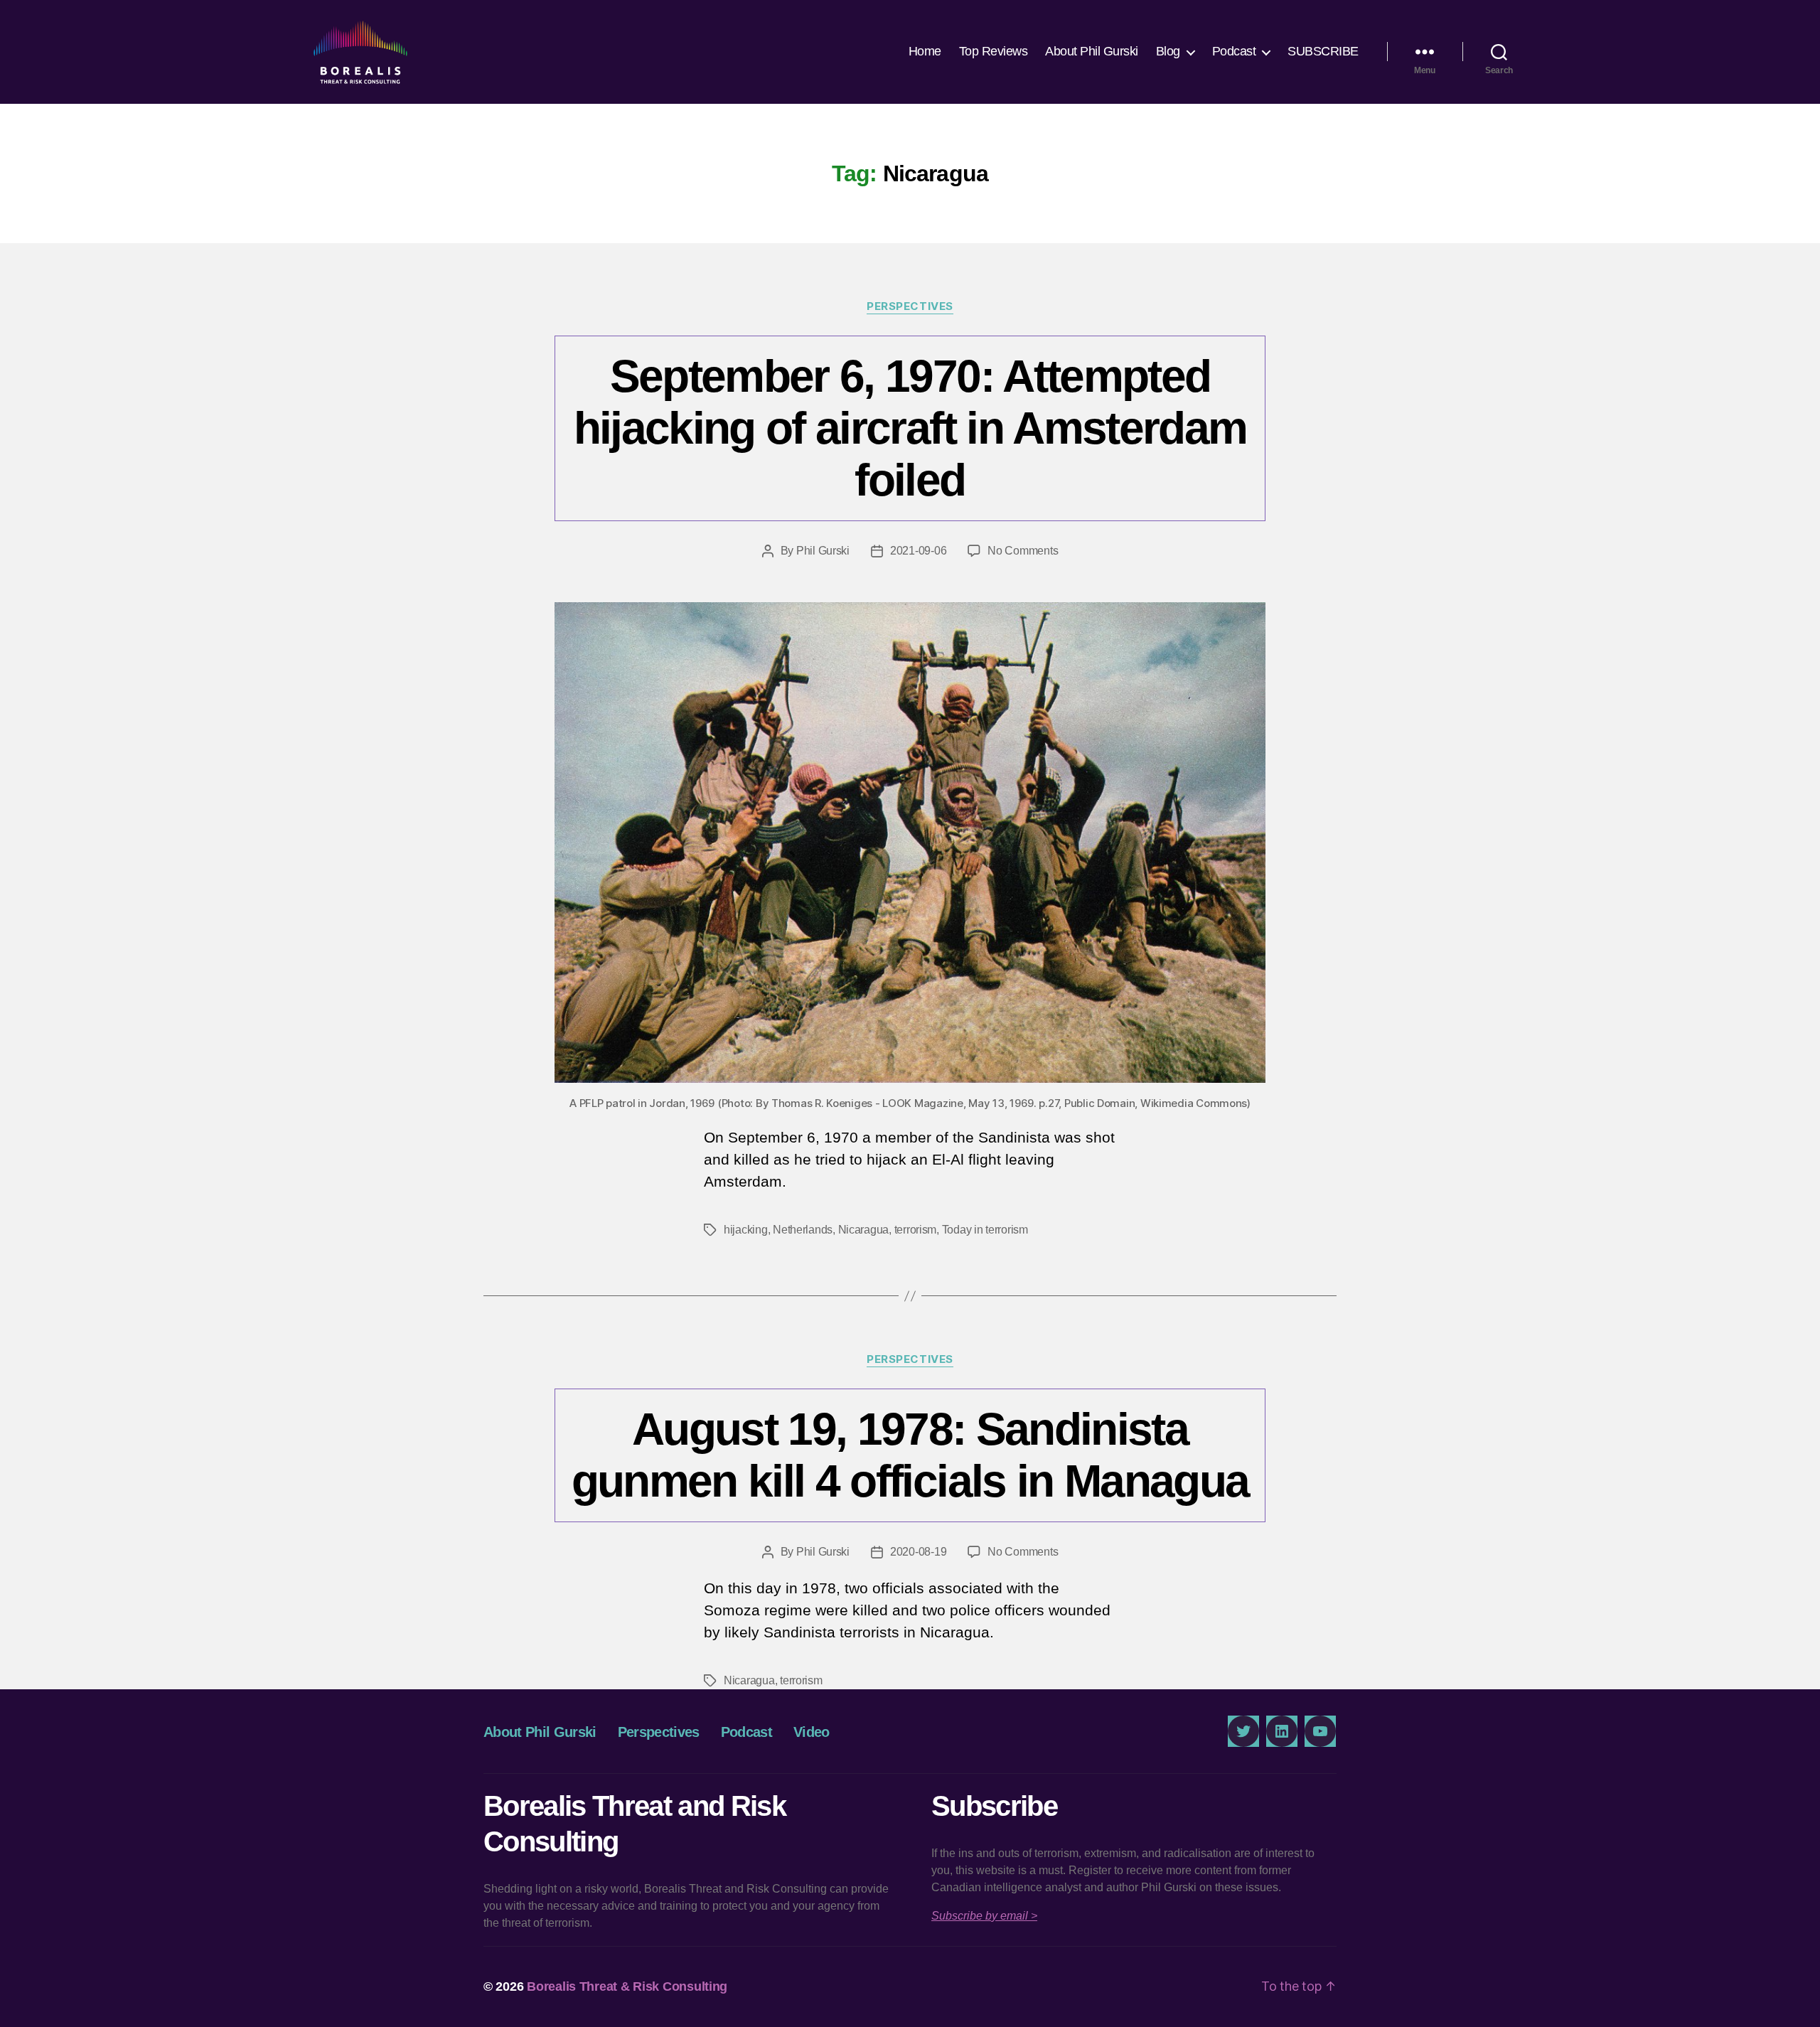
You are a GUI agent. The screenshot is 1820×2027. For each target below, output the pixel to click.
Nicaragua (864, 1230)
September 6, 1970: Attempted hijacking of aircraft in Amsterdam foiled (910, 428)
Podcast (1234, 51)
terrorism (916, 1230)
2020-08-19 (918, 1552)
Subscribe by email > (984, 1916)
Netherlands (803, 1230)
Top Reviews (994, 51)
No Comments (1023, 551)
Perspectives (910, 306)
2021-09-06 (918, 551)
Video (812, 1732)
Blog (1168, 51)
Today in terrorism (985, 1230)
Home (925, 51)
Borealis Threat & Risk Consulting (627, 1986)
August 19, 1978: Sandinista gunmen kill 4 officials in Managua (910, 1455)
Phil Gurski (823, 551)
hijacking (746, 1230)
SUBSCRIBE (1323, 51)
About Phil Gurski (1092, 51)
